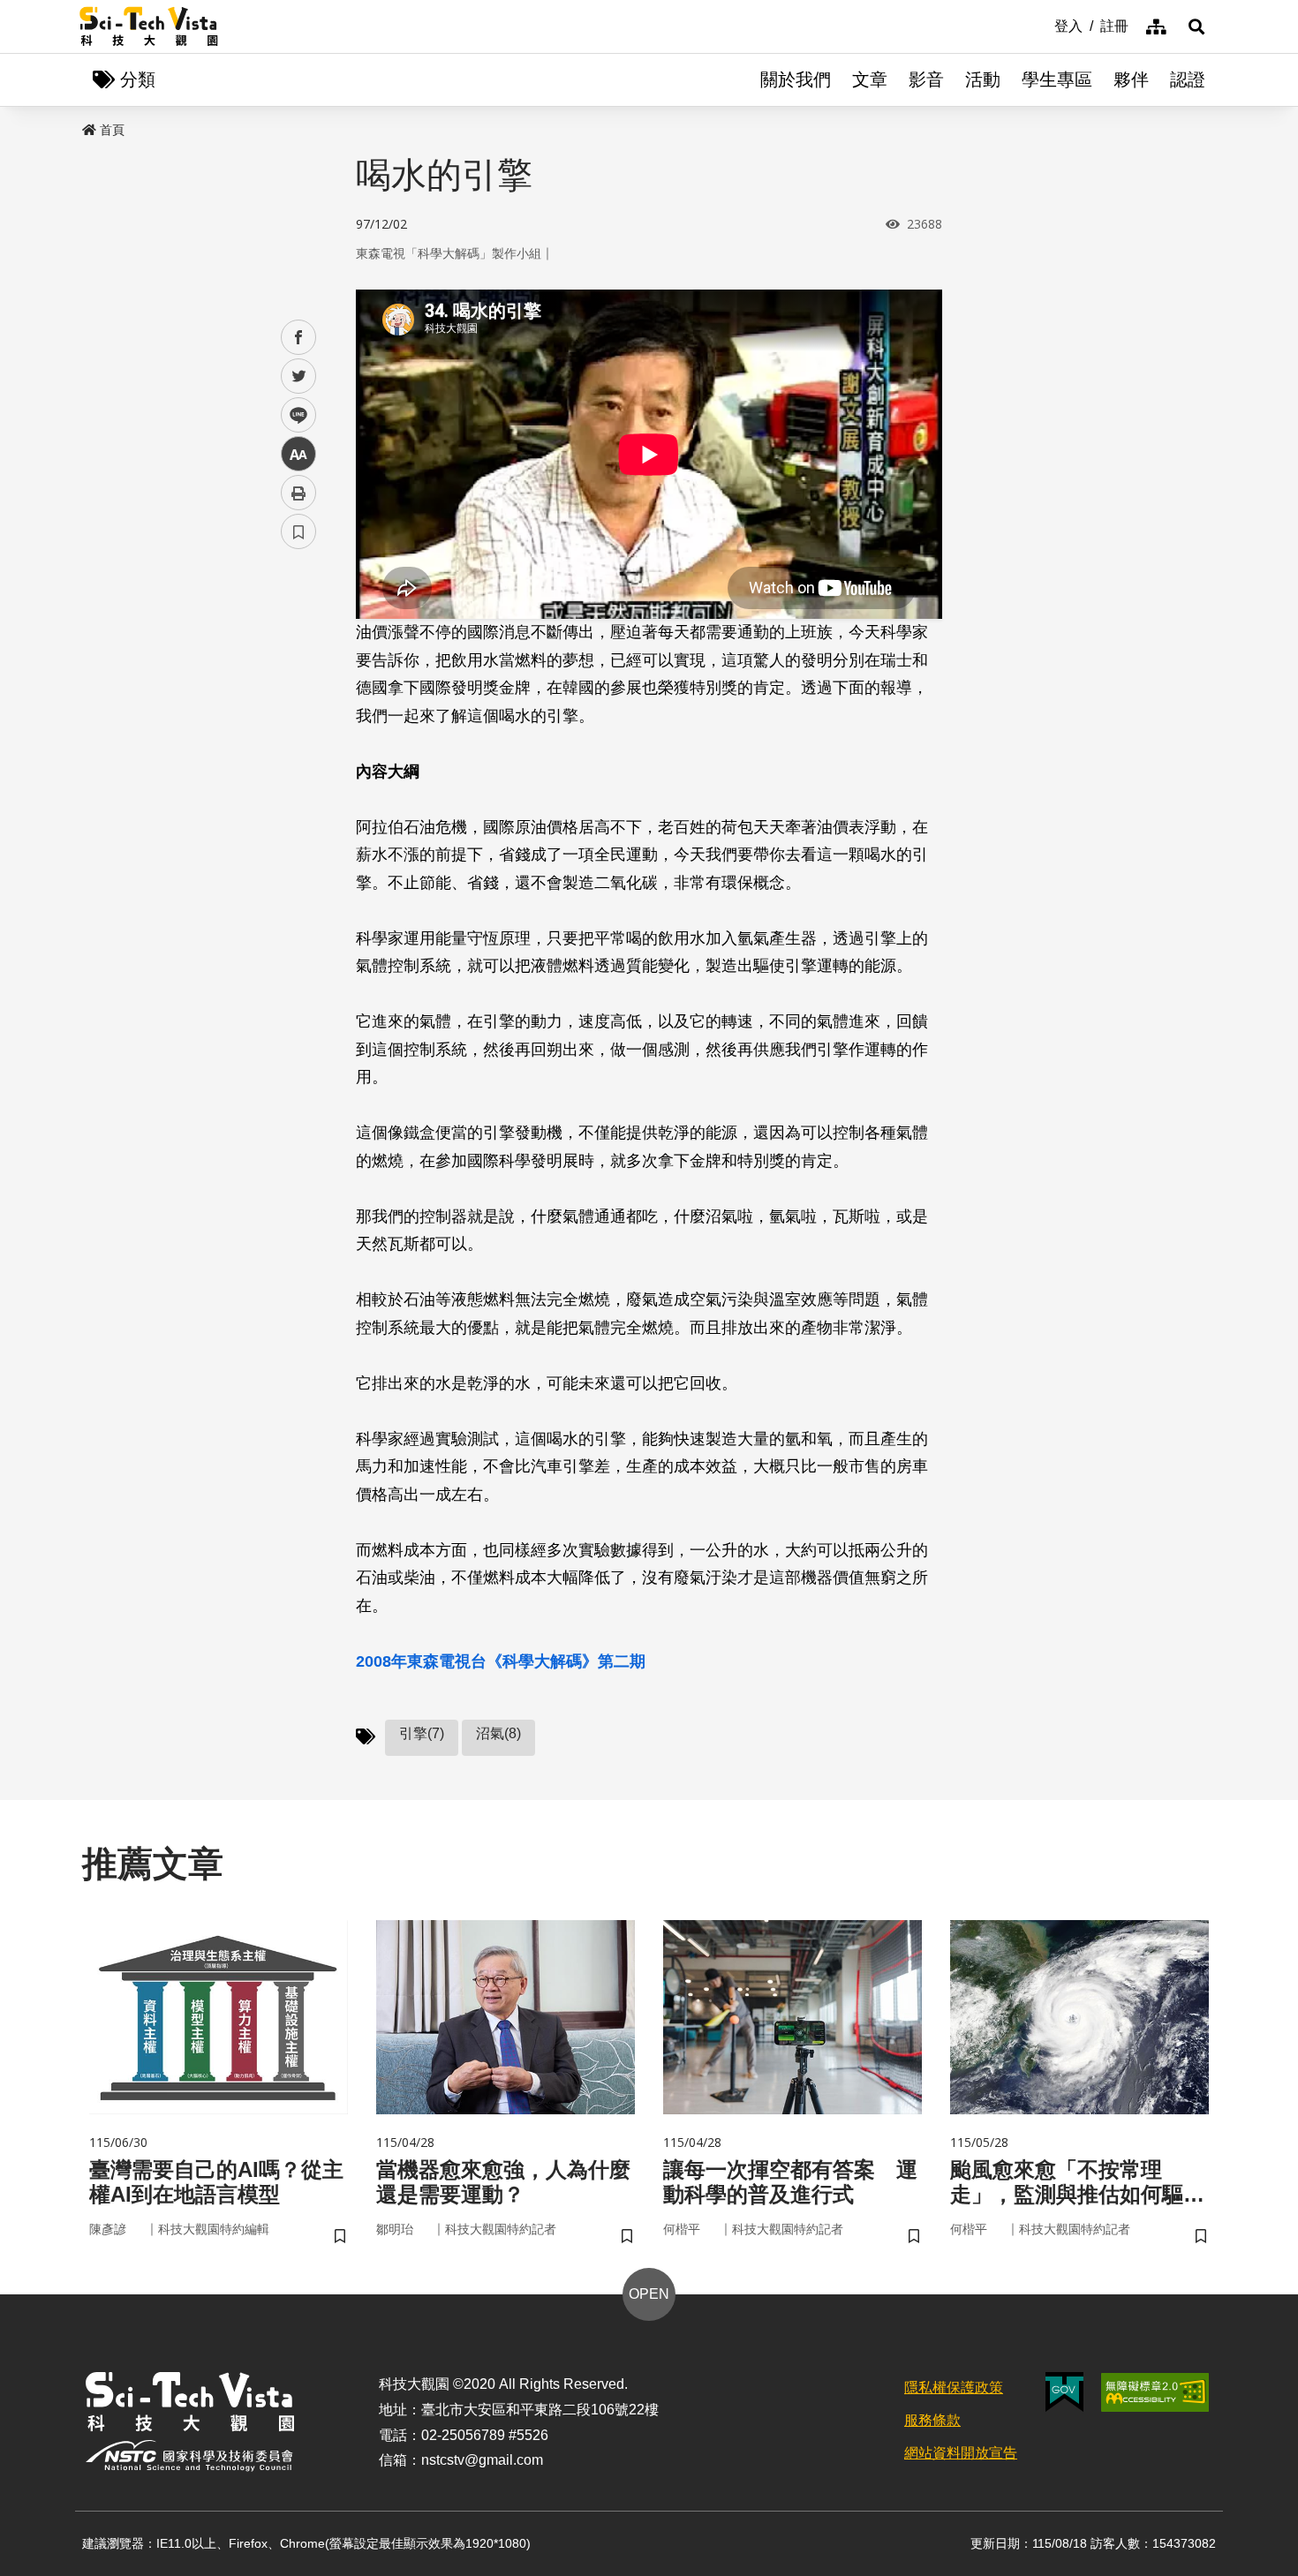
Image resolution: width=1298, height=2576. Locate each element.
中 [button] (298, 454)
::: (1042, 25)
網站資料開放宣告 (961, 2453)
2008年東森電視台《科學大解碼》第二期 (501, 1661)
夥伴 (1131, 79)
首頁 (112, 130)
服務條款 (932, 2420)
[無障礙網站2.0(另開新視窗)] (1155, 2392)
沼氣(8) (498, 1733)
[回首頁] (149, 26)
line (293, 415)
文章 (870, 79)
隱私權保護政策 (954, 2388)
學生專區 (1057, 79)
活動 (983, 79)
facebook (299, 338)
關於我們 (796, 79)
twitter (299, 377)
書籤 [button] (298, 531)
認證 (1188, 79)
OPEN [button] (649, 2294)
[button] (1196, 26)
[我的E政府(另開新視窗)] (1064, 2392)
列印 (298, 493)
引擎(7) (422, 1733)
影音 (926, 79)
